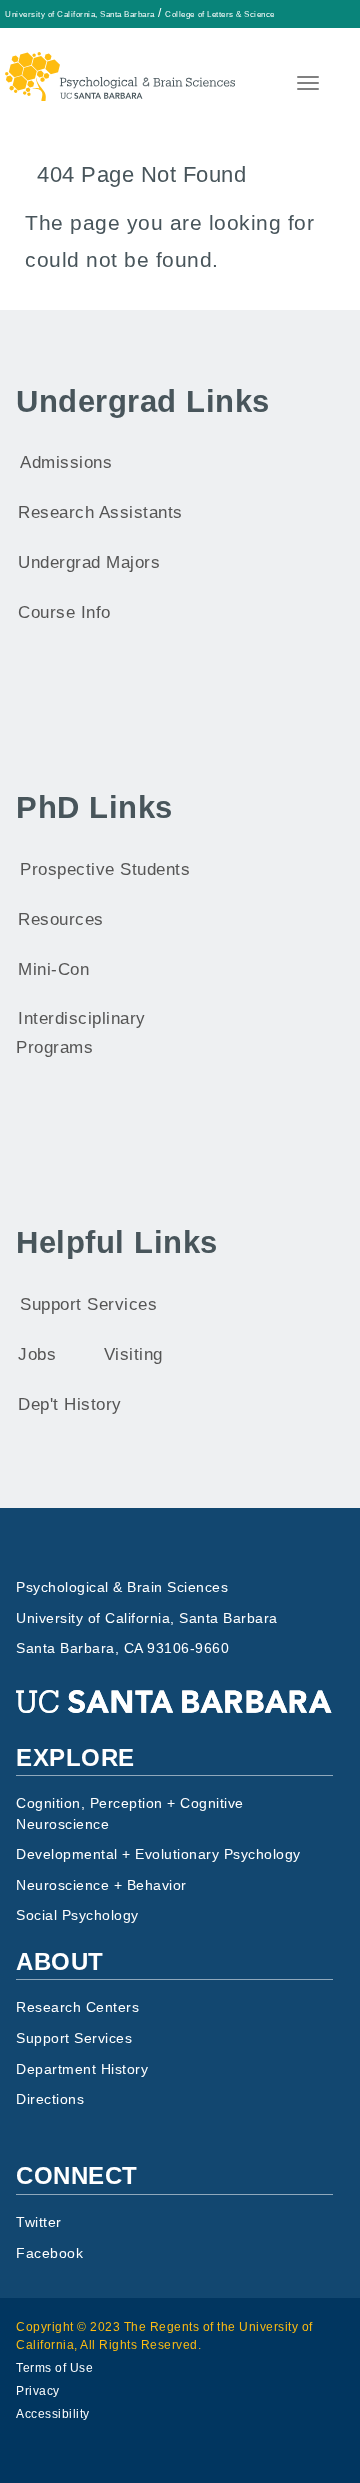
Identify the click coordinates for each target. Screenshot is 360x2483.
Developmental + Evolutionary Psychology (158, 1854)
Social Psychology (77, 1915)
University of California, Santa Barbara (80, 14)
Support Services (88, 1304)
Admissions (66, 462)
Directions (50, 2099)
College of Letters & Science (219, 14)
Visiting (133, 1354)
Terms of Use (54, 2368)
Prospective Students (105, 869)
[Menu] (306, 85)
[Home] (120, 64)
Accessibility (53, 2414)
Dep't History (70, 1404)
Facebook (49, 2253)
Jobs (37, 1354)
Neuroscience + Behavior (101, 1885)
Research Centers (77, 2007)
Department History (82, 2069)
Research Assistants (100, 512)
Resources (61, 919)
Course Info (64, 612)
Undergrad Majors (89, 562)
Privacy (38, 2391)
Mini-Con (53, 969)
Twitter (39, 2222)
